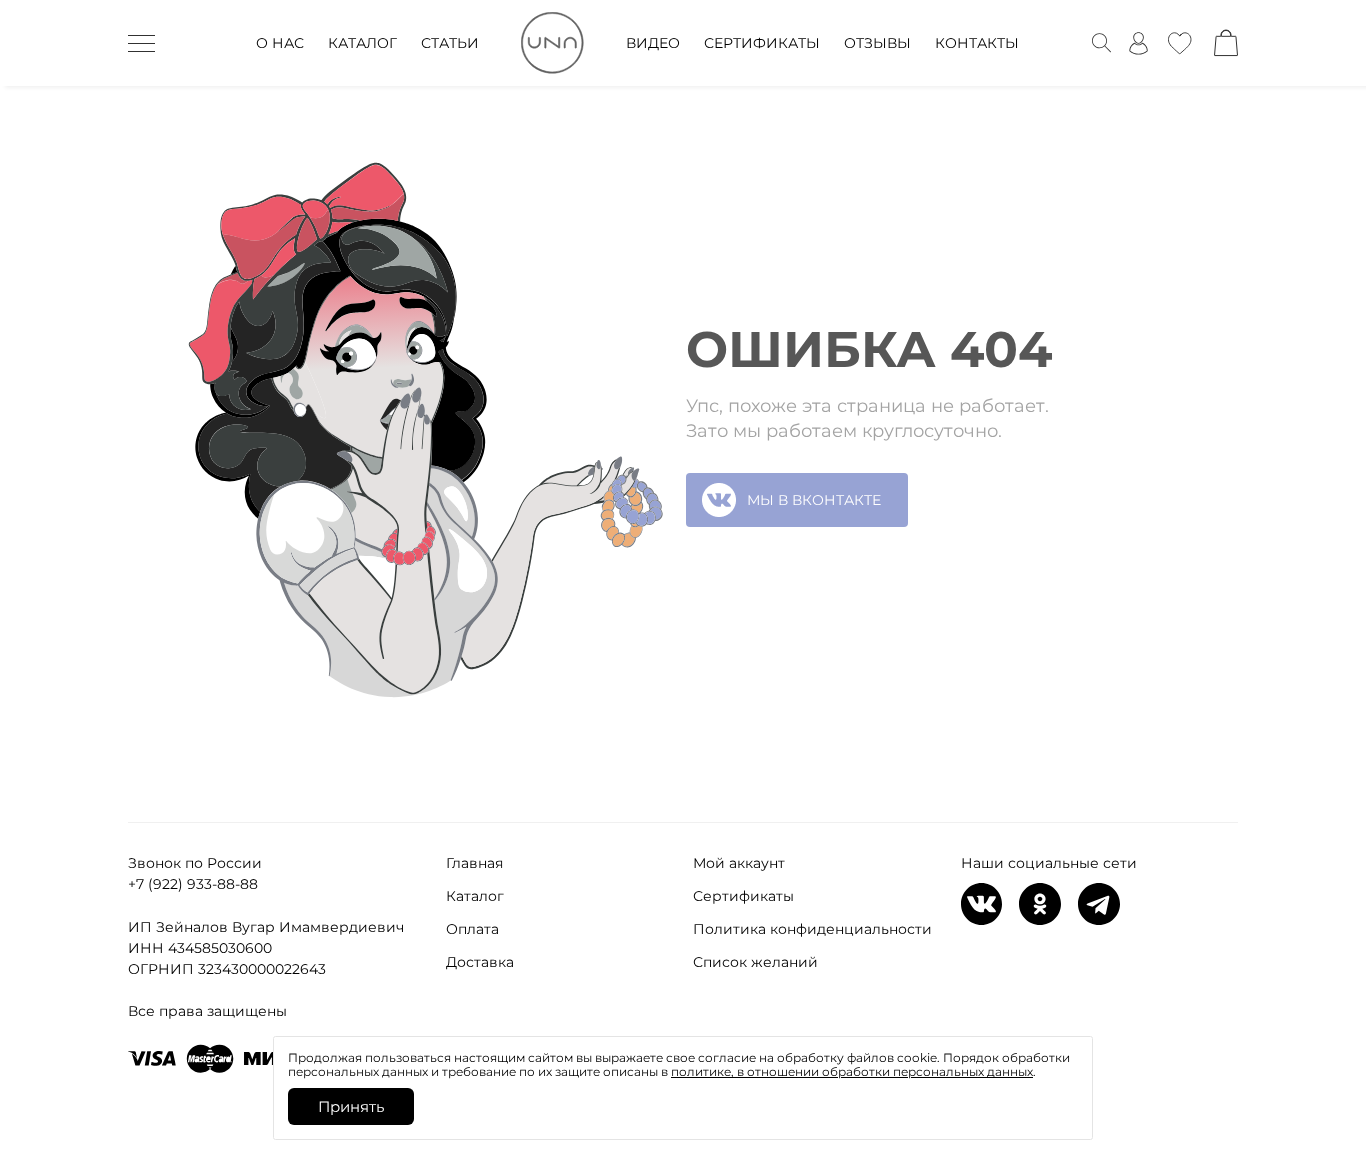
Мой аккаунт (739, 863)
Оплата (472, 929)
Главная (474, 863)
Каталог (475, 896)
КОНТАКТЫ (977, 43)
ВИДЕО (653, 43)
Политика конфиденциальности (812, 929)
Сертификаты (743, 896)
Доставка (480, 962)
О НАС (280, 43)
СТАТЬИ (450, 43)
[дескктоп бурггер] (141, 43)
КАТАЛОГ (362, 43)
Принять (351, 1106)
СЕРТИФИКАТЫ (762, 43)
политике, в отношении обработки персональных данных (852, 1071)
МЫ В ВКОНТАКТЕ (814, 500)
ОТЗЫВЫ (877, 43)
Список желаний (755, 962)
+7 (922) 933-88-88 (193, 884)
